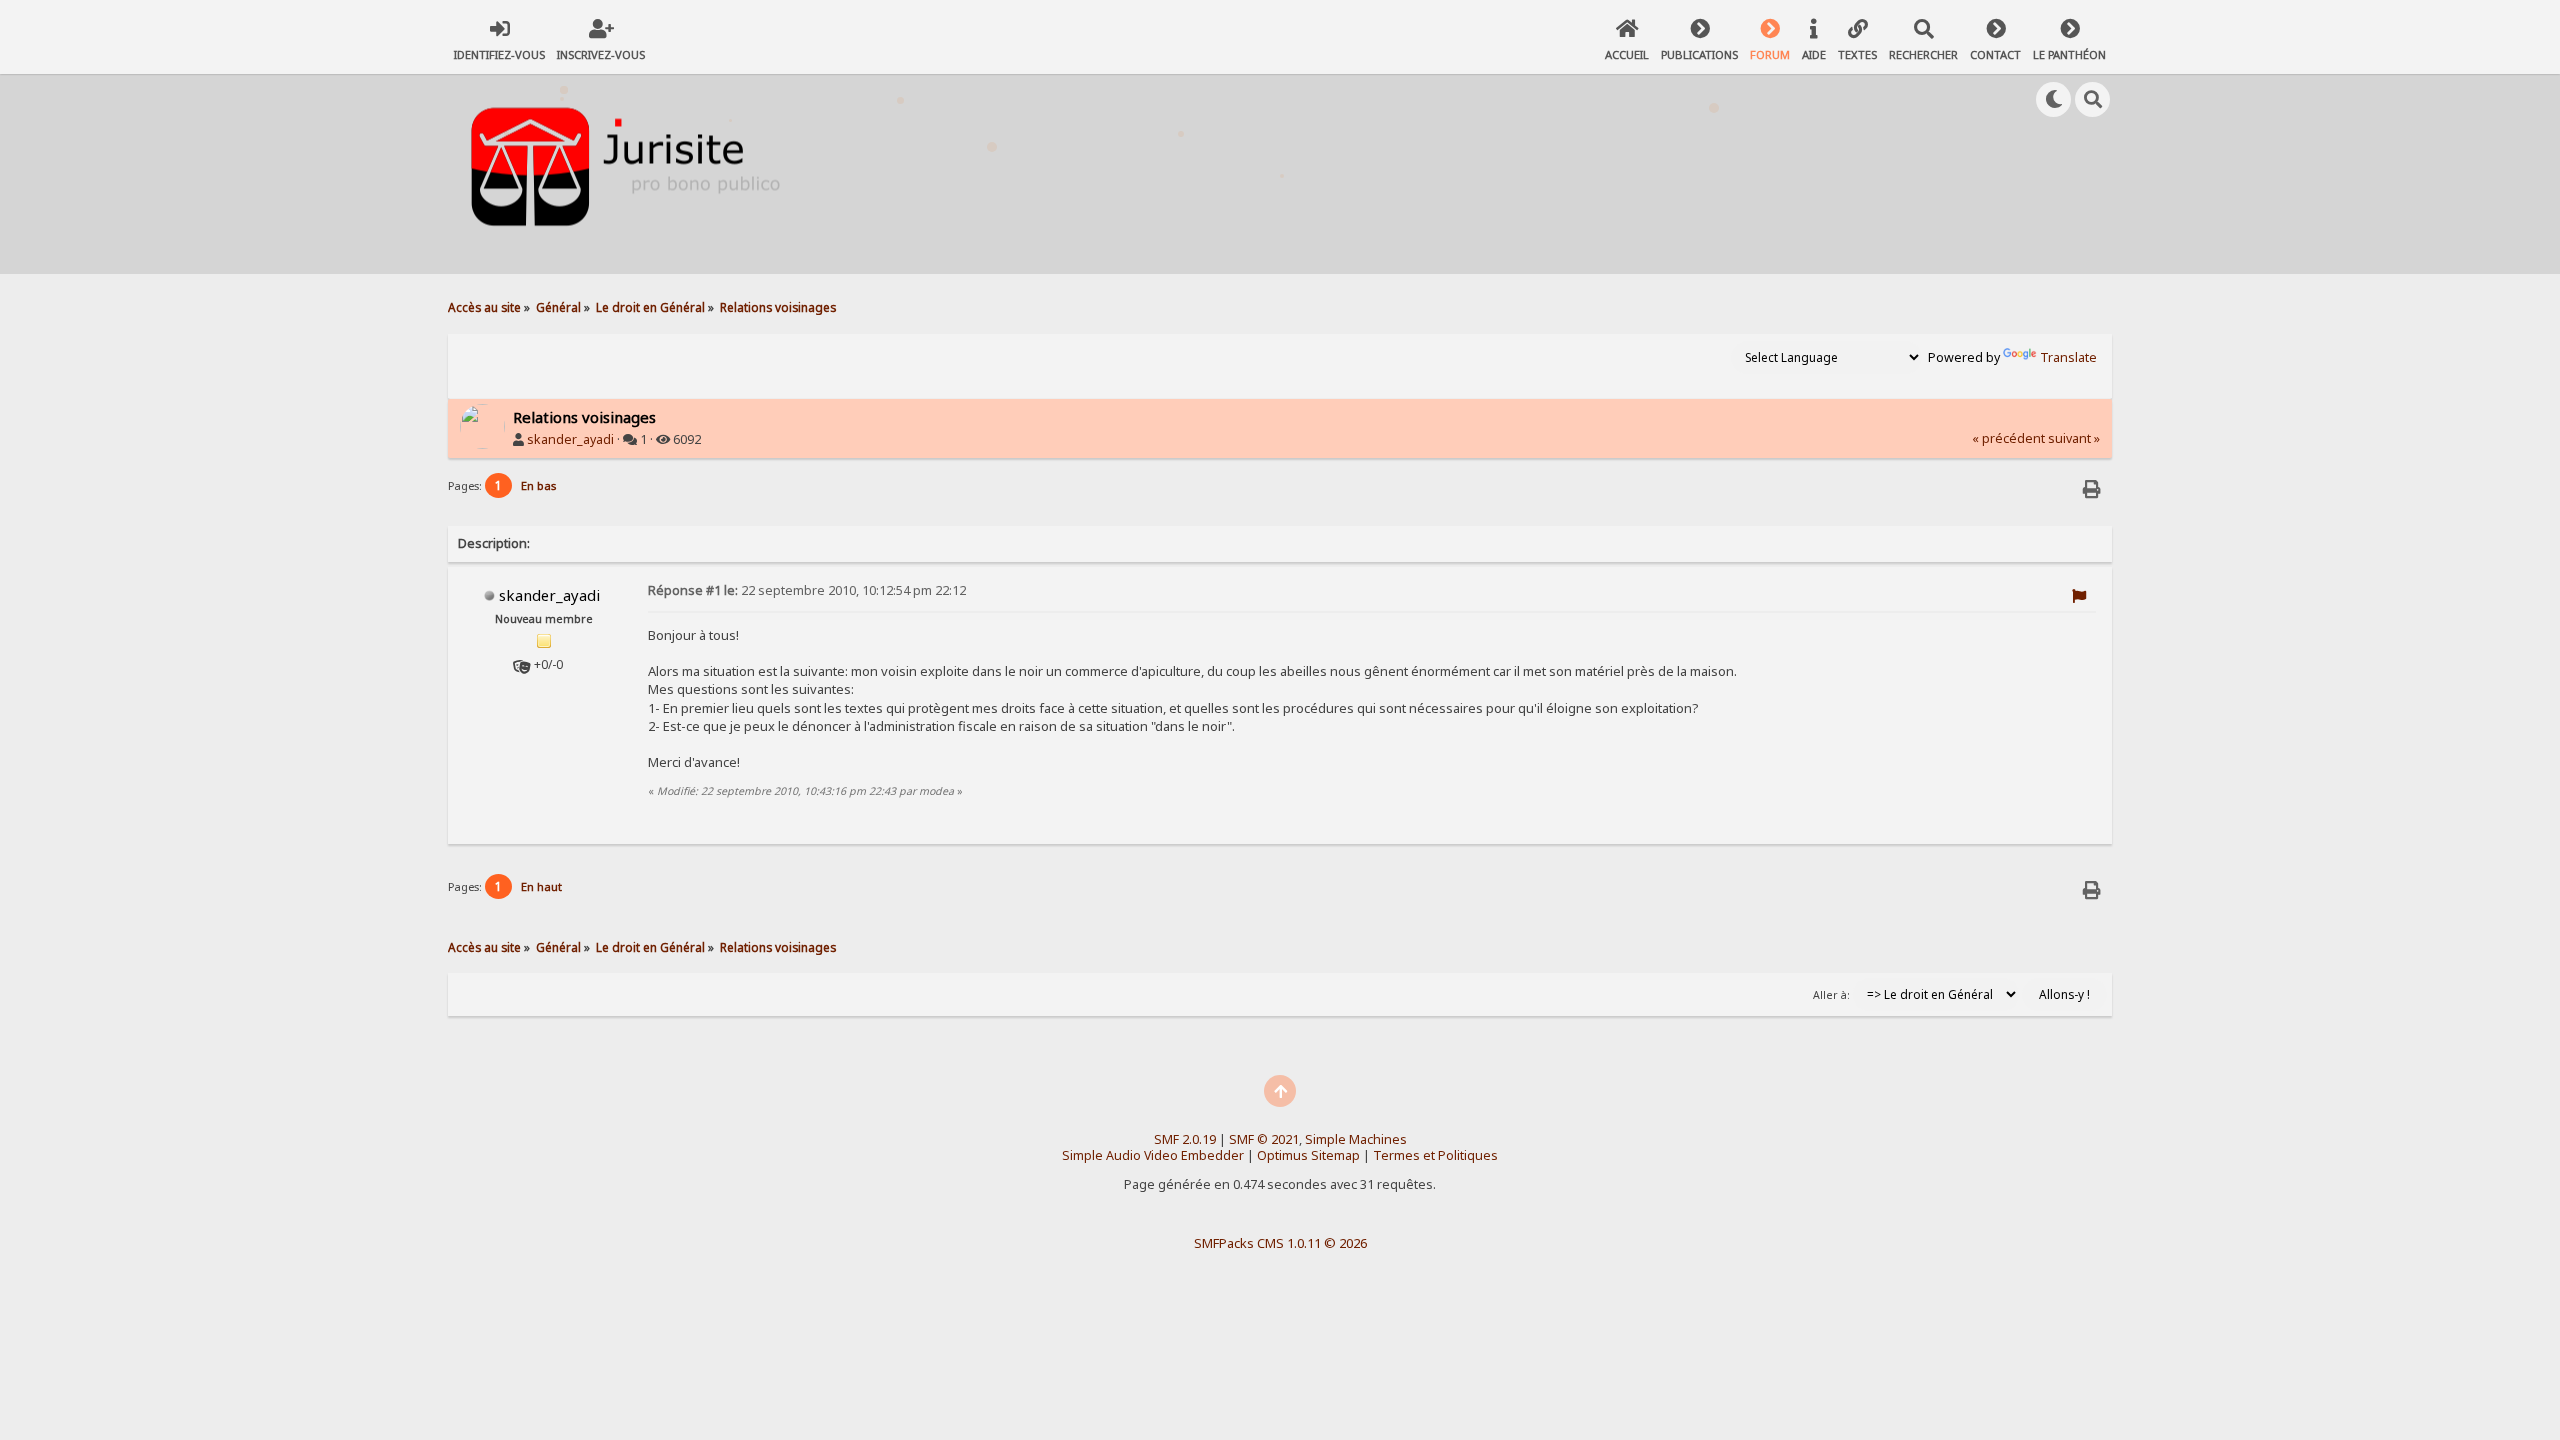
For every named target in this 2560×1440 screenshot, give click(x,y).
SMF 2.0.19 (1185, 1139)
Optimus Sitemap (1308, 1155)
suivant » (2074, 438)
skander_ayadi (570, 439)
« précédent (2008, 438)
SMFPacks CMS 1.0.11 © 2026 (1280, 1243)
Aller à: (1831, 995)
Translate (2068, 357)
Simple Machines (1356, 1139)
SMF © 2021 (1264, 1139)
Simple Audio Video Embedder (1153, 1155)
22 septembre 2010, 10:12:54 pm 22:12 (807, 590)
